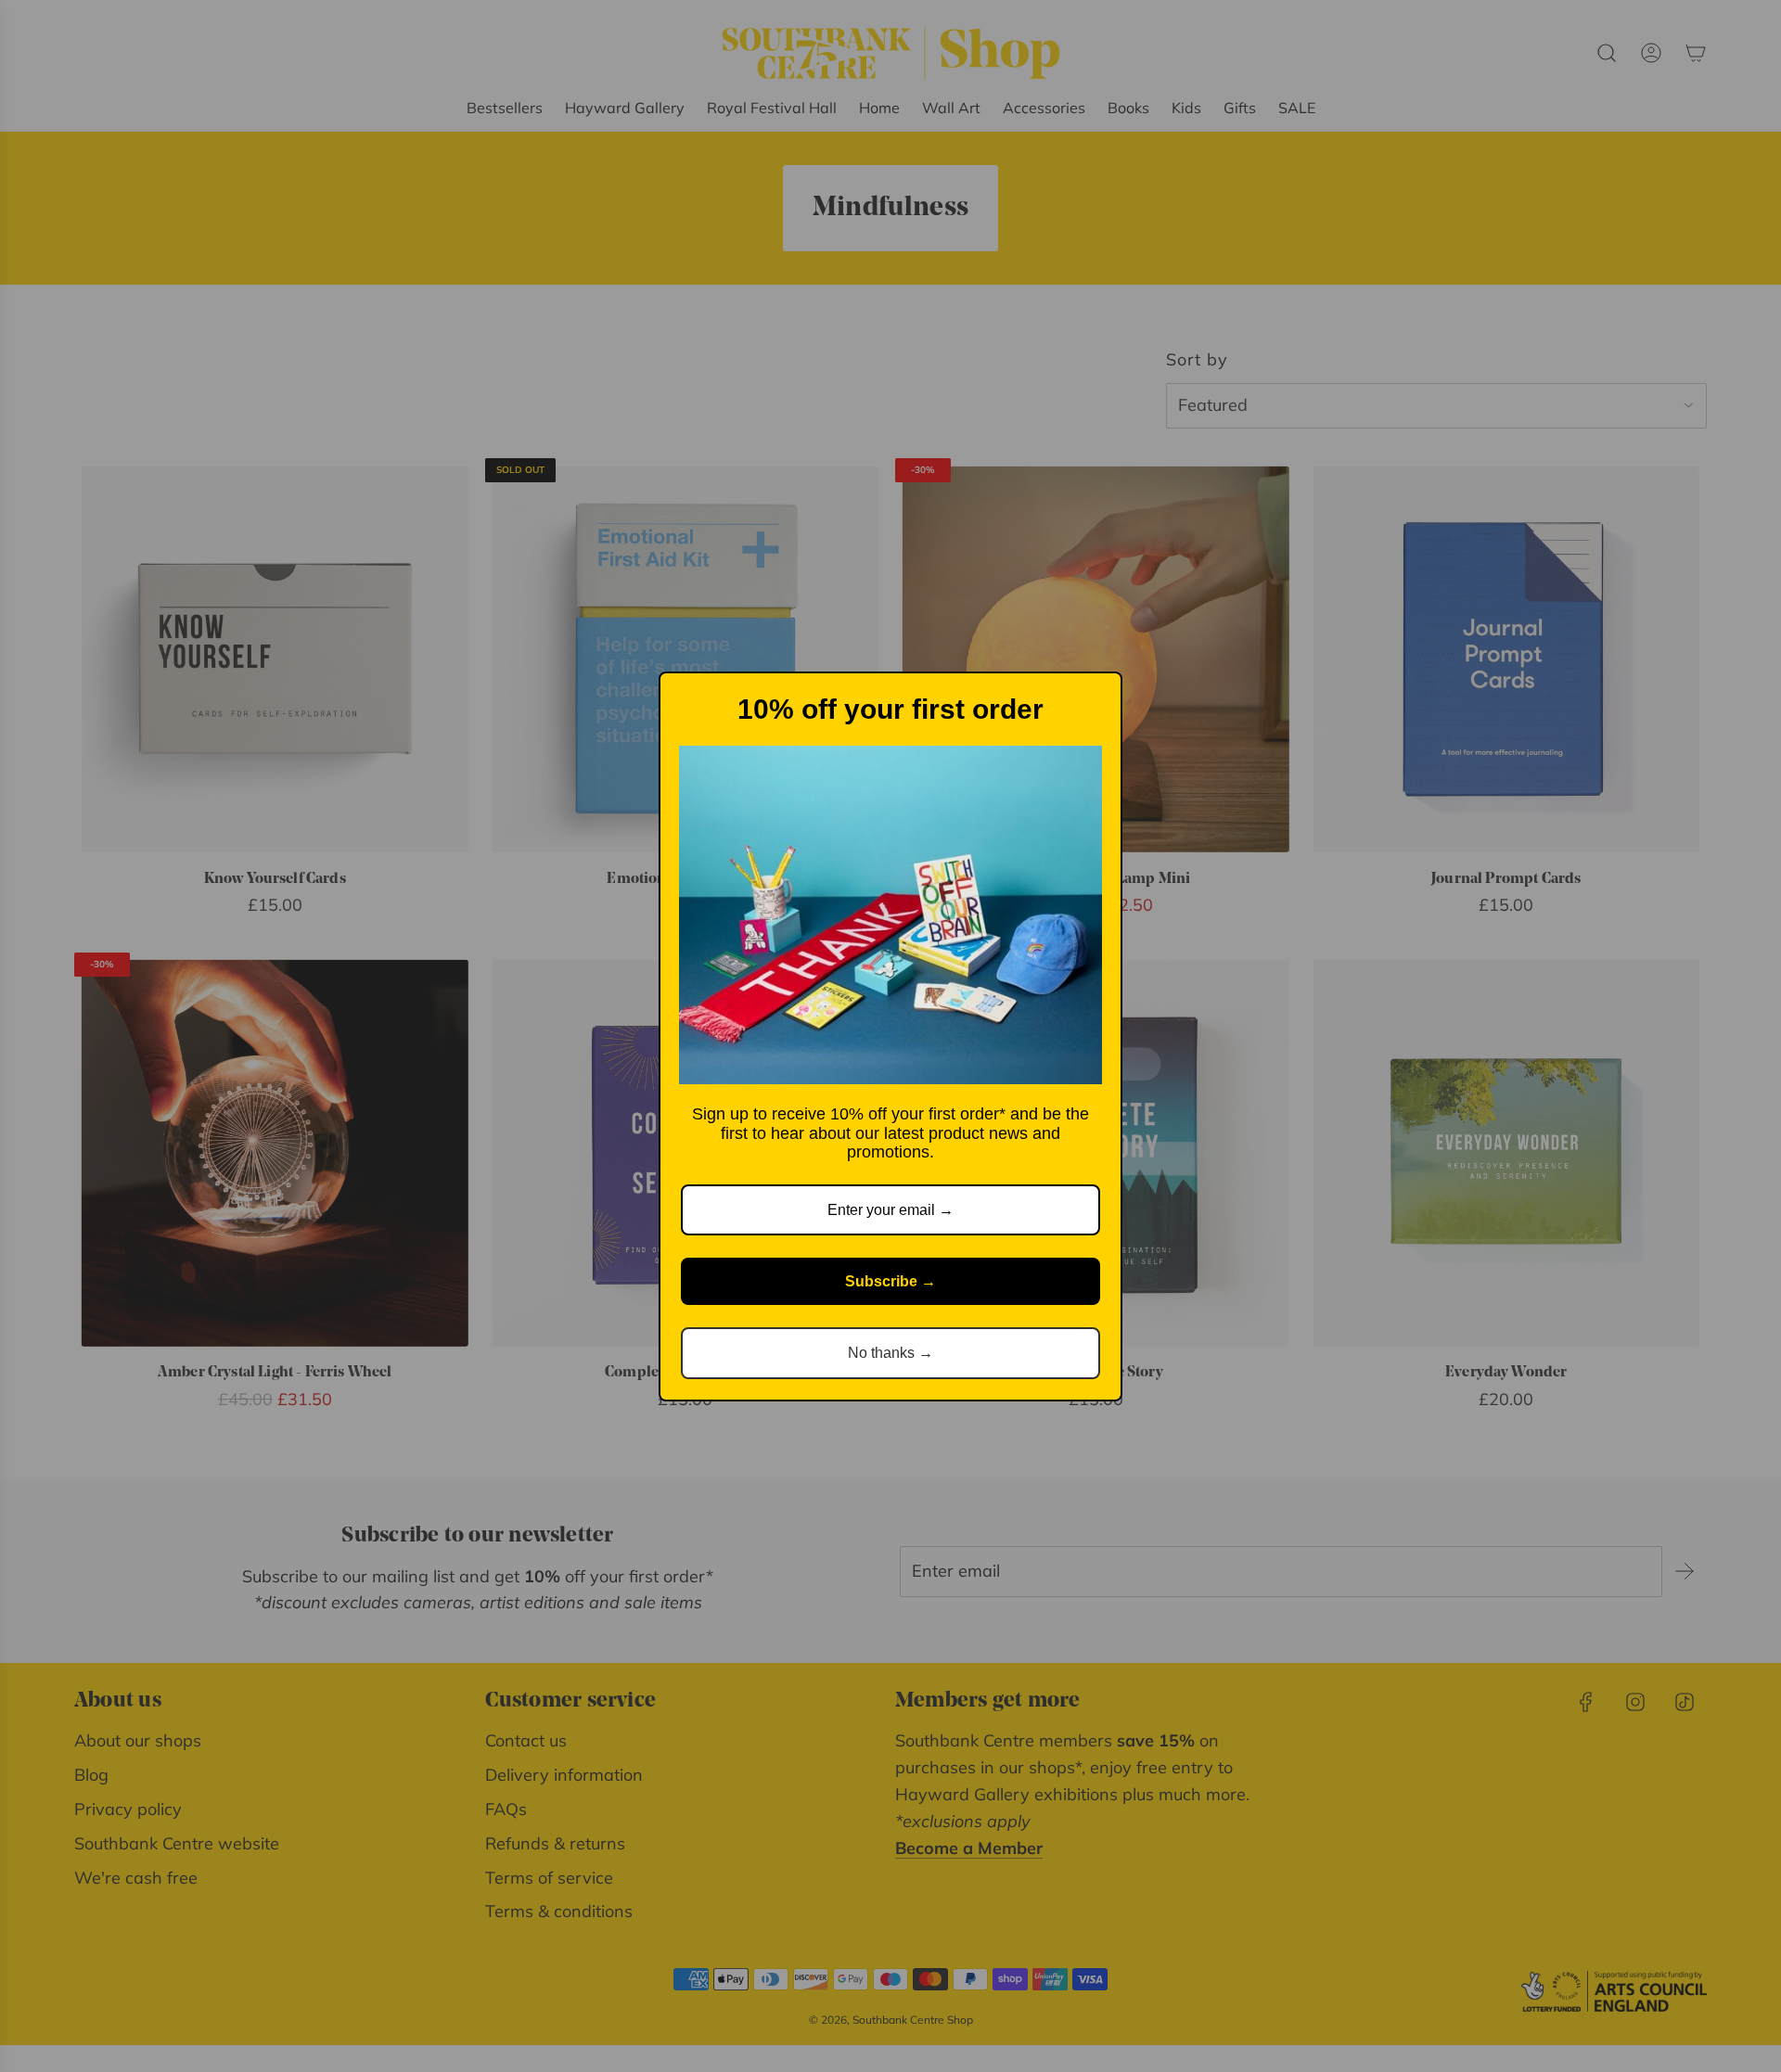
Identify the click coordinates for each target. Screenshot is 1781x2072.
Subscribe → (890, 1281)
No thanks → (890, 1353)
